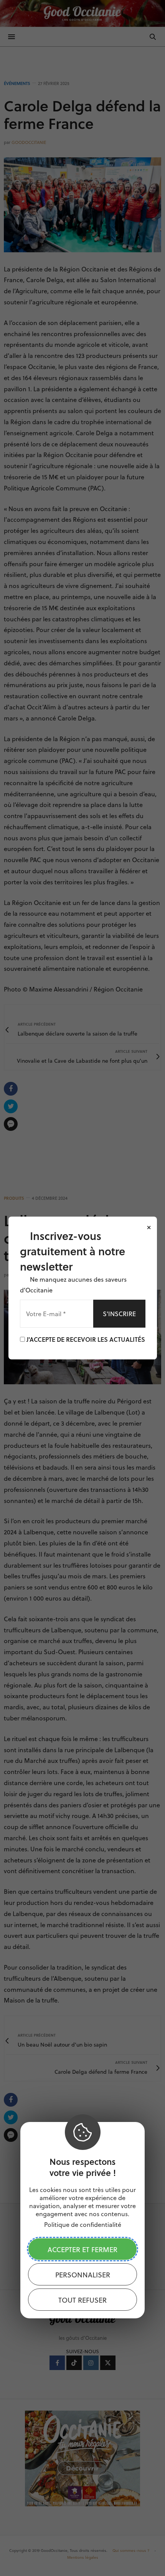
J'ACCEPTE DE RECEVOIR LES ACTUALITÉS (85, 1339)
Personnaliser (83, 2275)
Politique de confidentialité (83, 2224)
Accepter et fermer (82, 2249)
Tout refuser (82, 2300)
